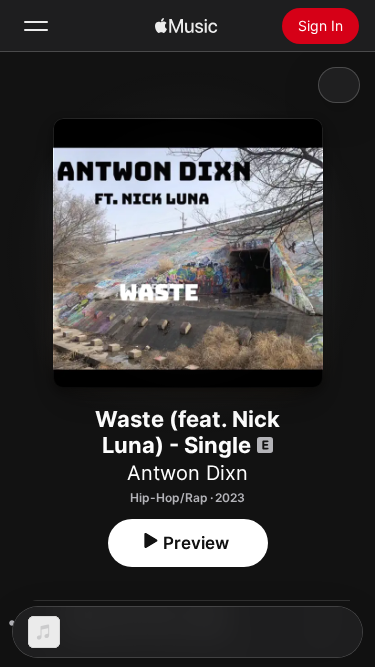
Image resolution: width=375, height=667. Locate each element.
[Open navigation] (36, 26)
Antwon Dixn (187, 473)
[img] (186, 26)
